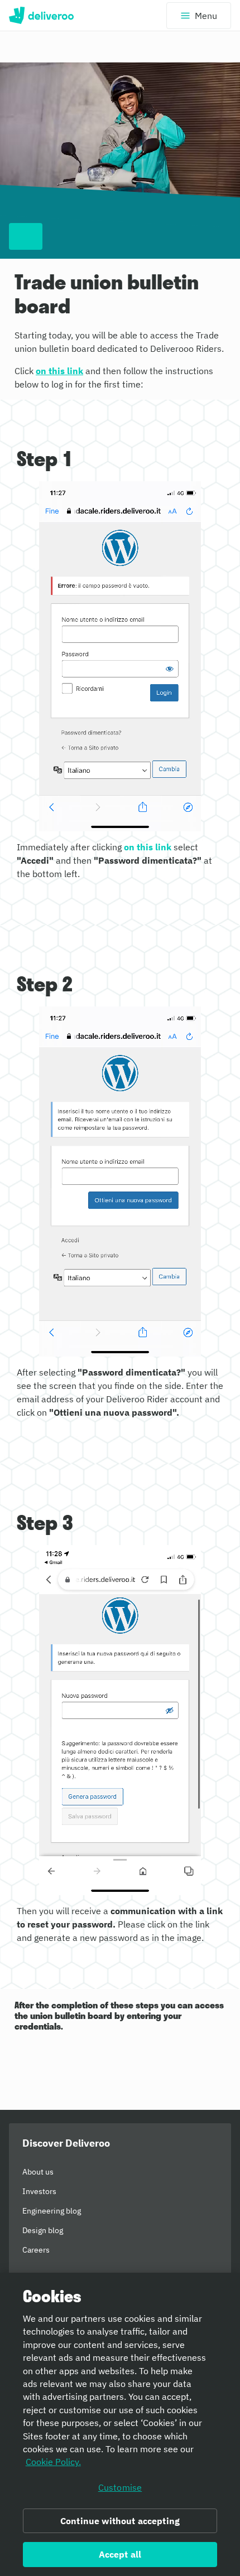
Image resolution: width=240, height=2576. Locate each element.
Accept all (120, 2554)
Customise (120, 2487)
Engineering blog (52, 2211)
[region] (120, 2424)
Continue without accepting (120, 2521)
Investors (39, 2191)
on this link (59, 371)
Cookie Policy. (53, 2462)
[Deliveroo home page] (41, 16)
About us (38, 2172)
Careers (36, 2250)
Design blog (43, 2230)
